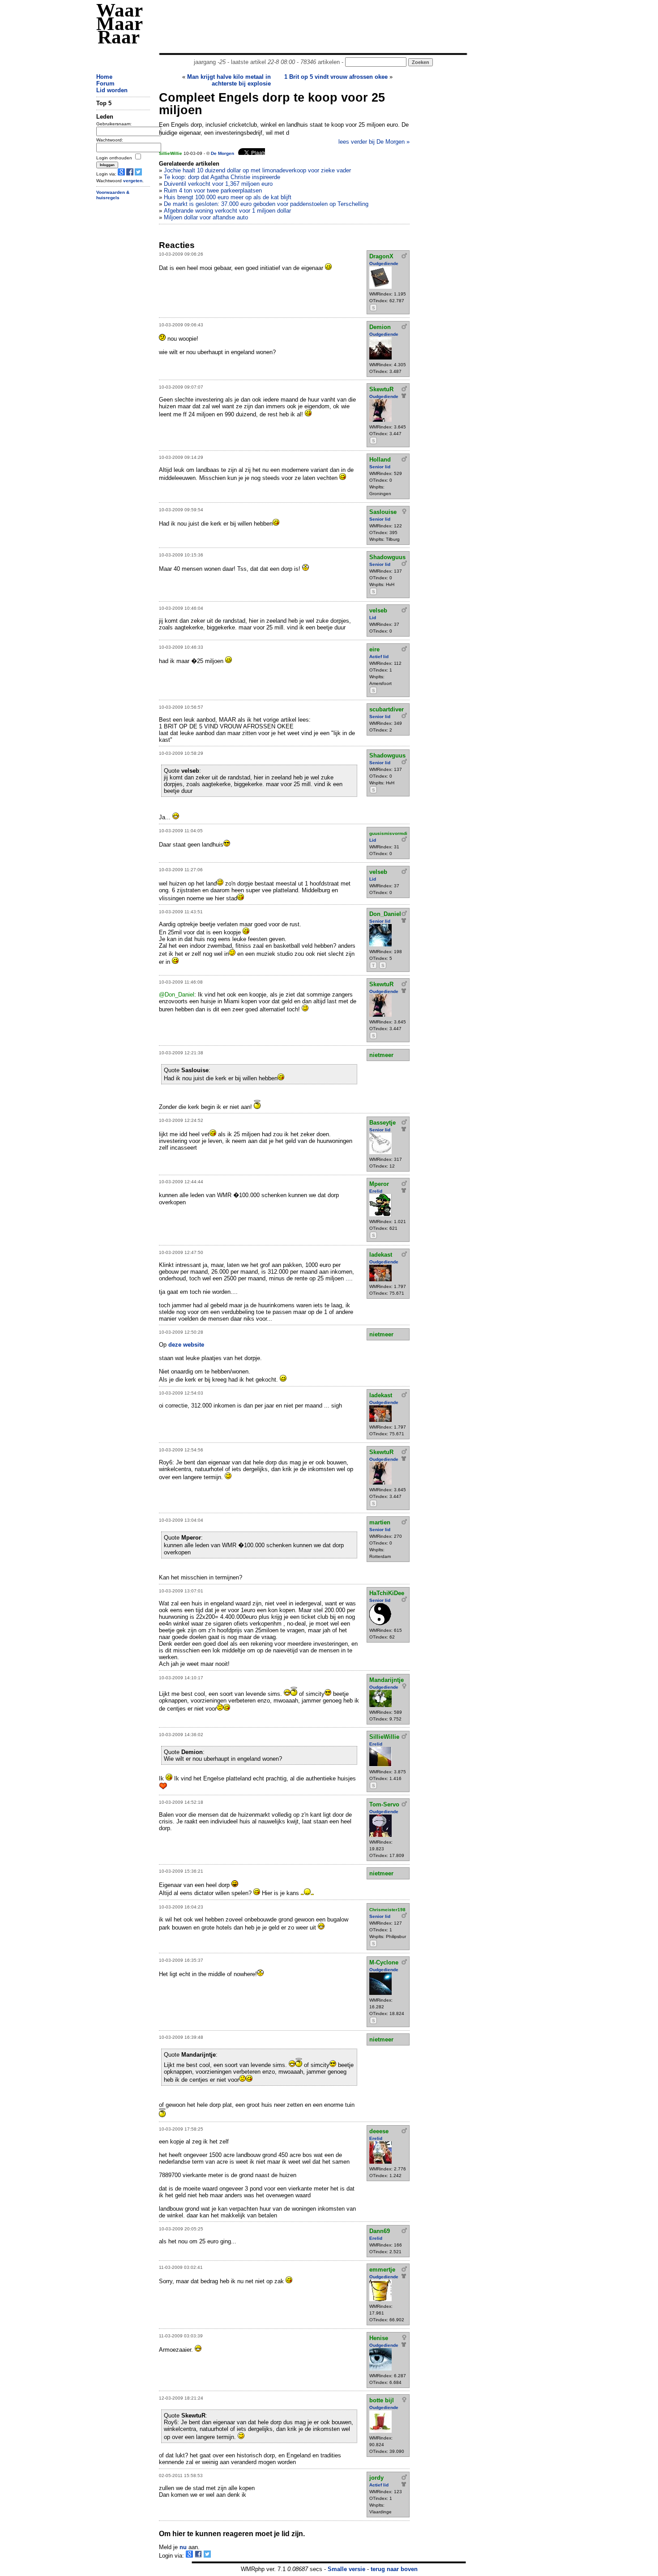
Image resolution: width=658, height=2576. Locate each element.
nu (183, 2547)
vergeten (133, 181)
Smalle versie (346, 2569)
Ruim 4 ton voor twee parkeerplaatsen (213, 190)
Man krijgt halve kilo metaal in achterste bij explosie (229, 80)
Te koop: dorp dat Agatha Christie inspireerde (222, 177)
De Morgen (222, 153)
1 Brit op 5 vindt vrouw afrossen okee (336, 77)
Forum (105, 83)
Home (104, 77)
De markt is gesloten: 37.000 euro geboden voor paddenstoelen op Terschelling (266, 204)
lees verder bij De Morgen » (374, 142)
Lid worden (112, 90)
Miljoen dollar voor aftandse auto (206, 217)
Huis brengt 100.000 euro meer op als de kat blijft (228, 197)
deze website (186, 1345)
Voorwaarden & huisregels (113, 195)
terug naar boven (394, 2569)
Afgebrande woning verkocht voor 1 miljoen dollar (227, 211)
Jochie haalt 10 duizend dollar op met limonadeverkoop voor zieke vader (257, 170)
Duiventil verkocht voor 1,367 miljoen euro (218, 184)
